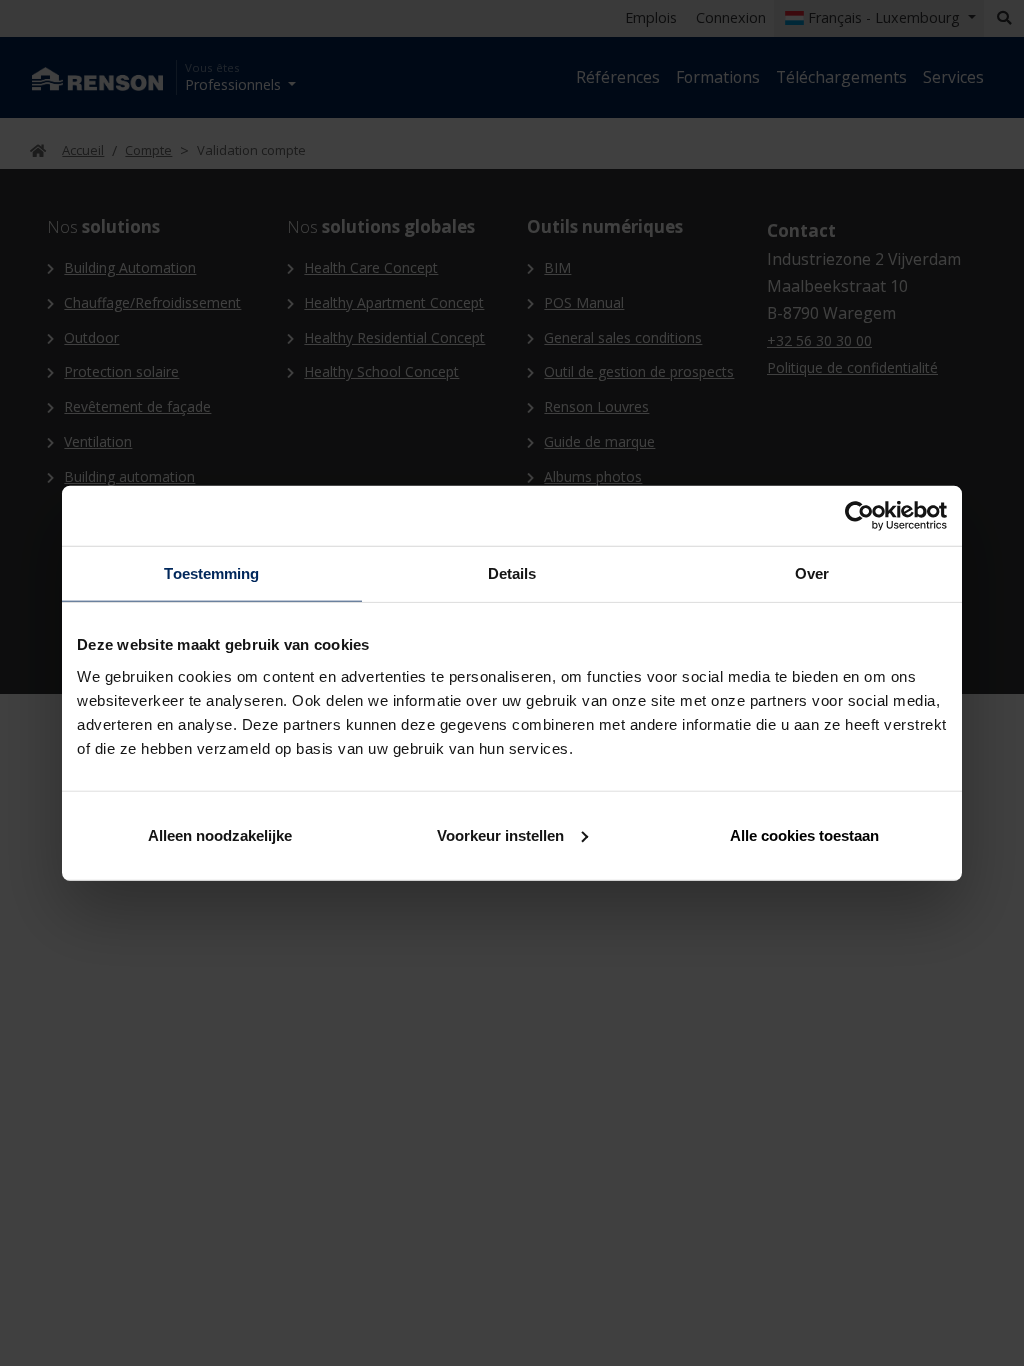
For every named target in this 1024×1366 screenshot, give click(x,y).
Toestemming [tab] (211, 573)
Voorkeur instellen (500, 834)
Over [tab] (812, 573)
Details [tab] (512, 573)
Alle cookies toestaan (804, 834)
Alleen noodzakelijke (220, 834)
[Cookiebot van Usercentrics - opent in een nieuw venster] (859, 516)
